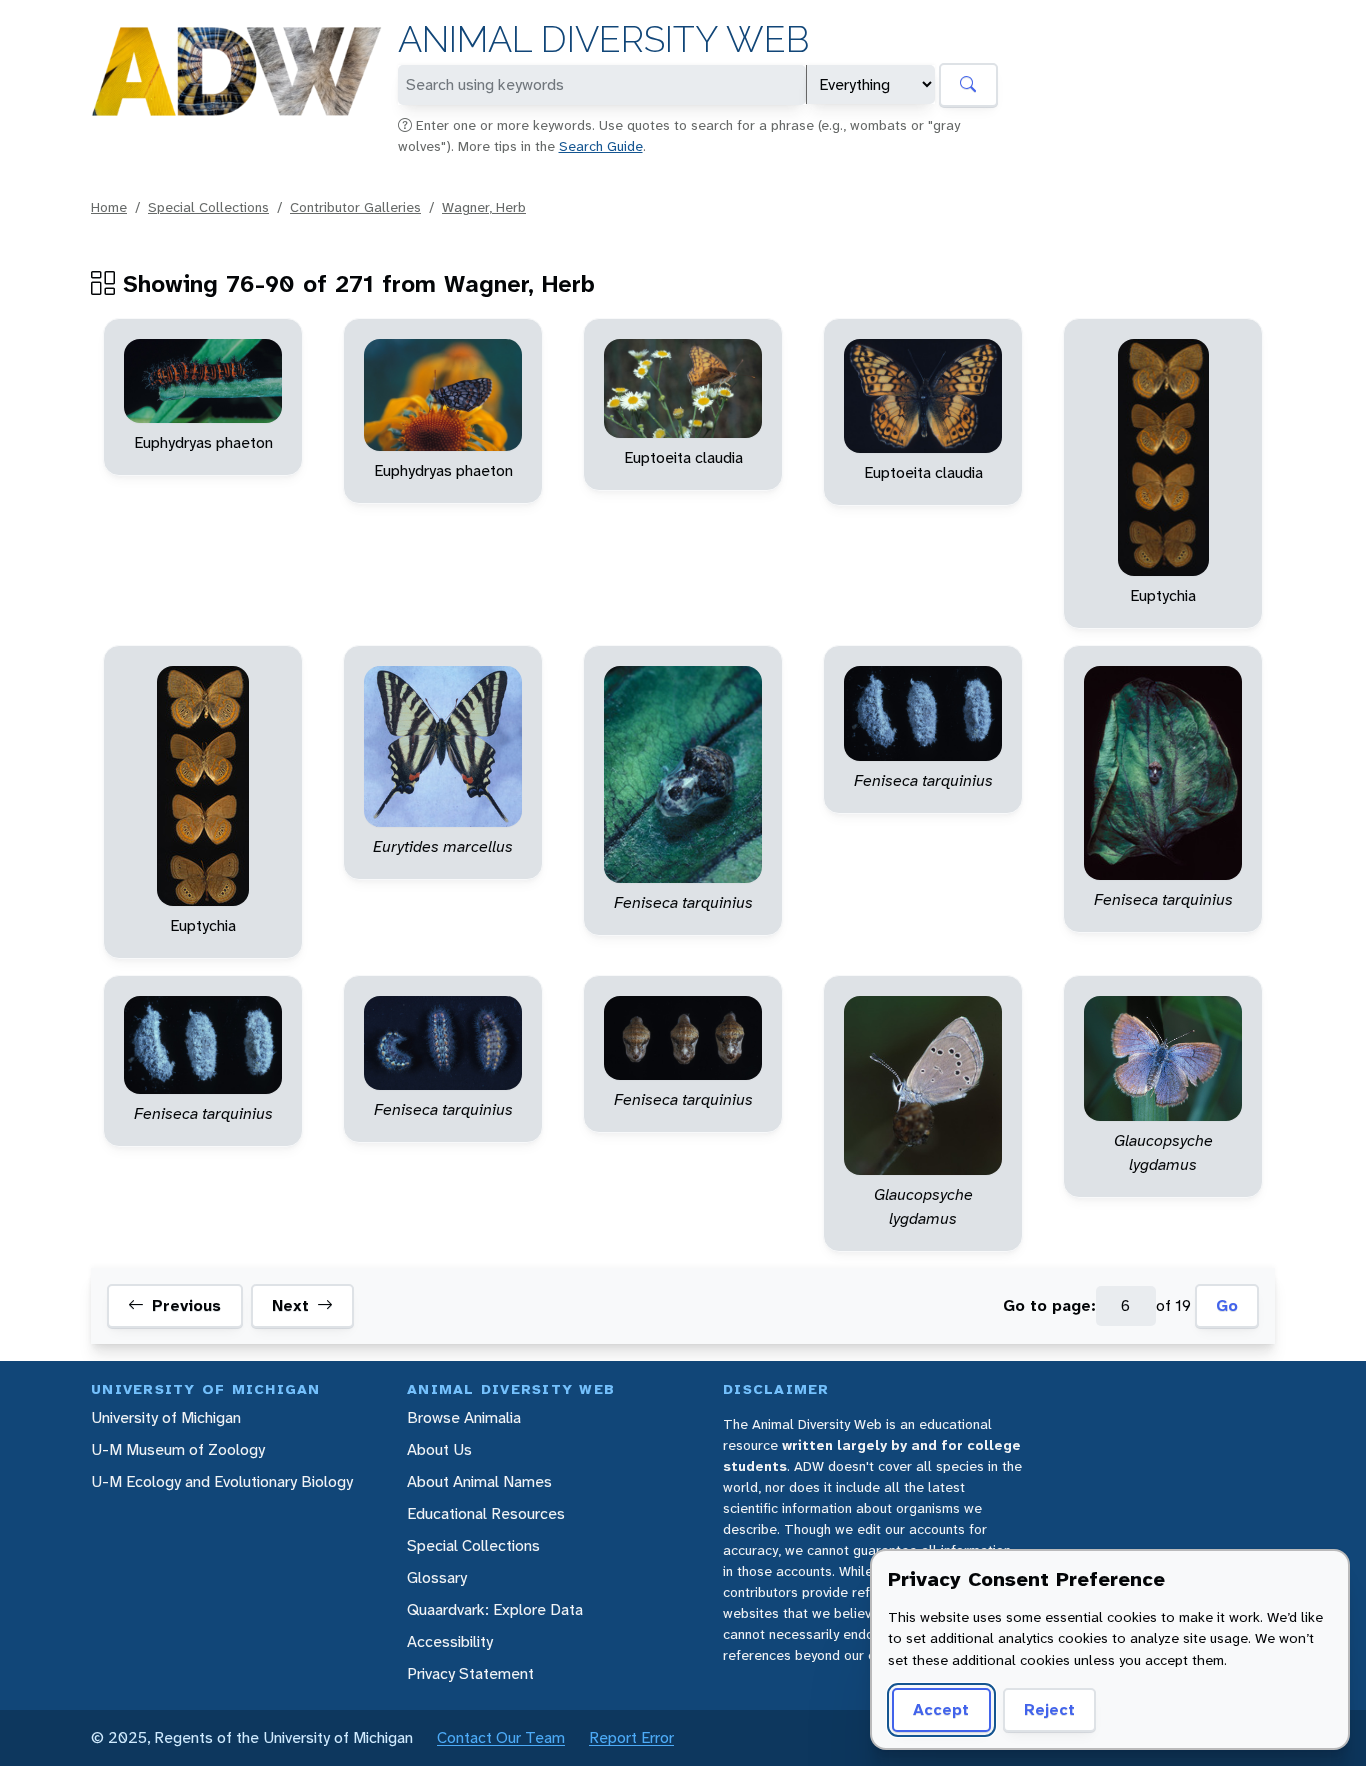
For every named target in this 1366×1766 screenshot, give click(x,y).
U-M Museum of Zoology (178, 1449)
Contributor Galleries (355, 207)
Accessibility (450, 1641)
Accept (941, 1709)
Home (109, 207)
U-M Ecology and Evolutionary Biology (222, 1481)
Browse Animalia (464, 1417)
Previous (186, 1306)
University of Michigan (166, 1417)
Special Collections (208, 207)
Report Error (631, 1737)
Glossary (437, 1577)
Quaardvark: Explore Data (495, 1609)
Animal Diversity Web (603, 39)
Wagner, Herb (484, 207)
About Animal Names (479, 1481)
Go (1227, 1306)
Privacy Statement (470, 1673)
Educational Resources (486, 1513)
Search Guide (601, 146)
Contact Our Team (501, 1737)
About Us (439, 1449)
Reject (1049, 1709)
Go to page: (1049, 1306)
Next (290, 1306)
